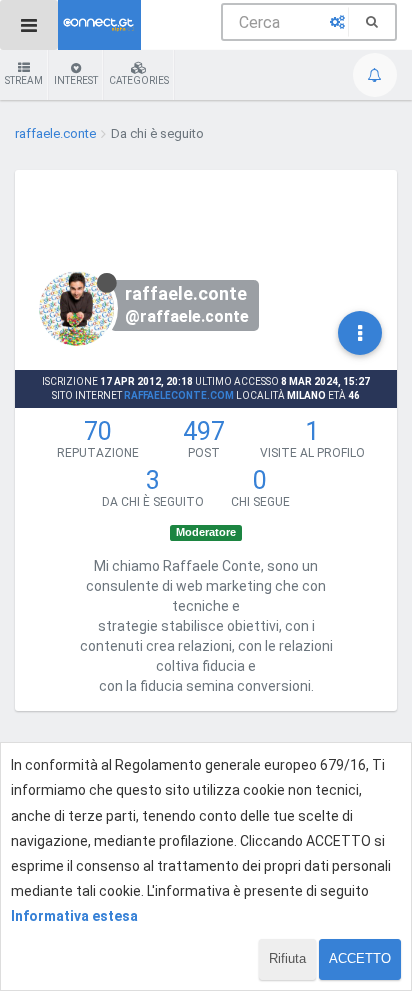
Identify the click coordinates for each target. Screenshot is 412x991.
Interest (76, 80)
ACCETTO (360, 958)
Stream (24, 80)
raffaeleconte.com (179, 395)
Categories (139, 80)
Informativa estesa (74, 916)
